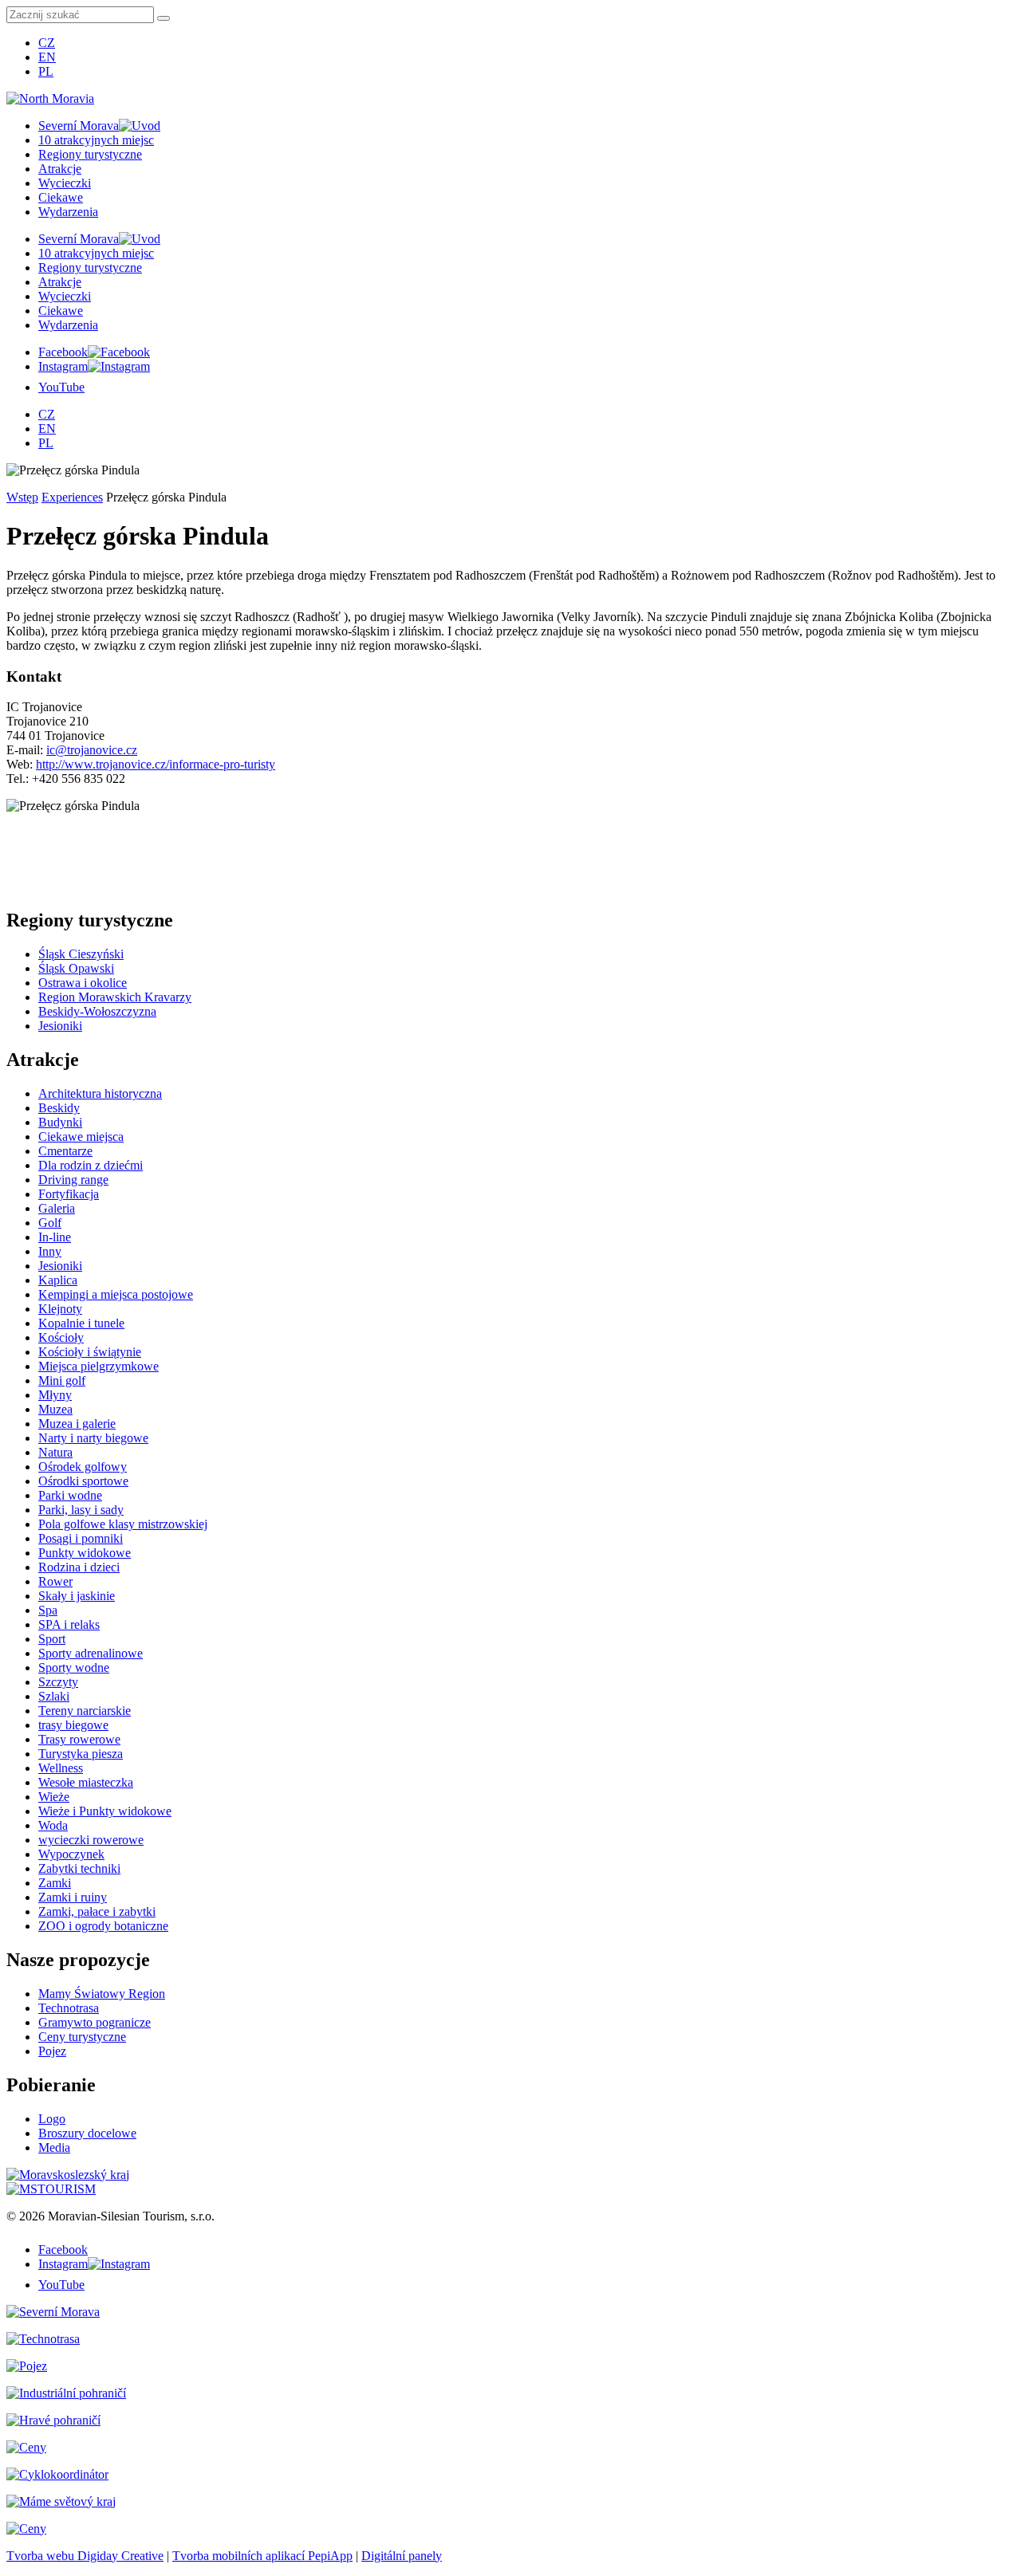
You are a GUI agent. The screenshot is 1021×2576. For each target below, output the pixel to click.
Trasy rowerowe (79, 1739)
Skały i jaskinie (77, 1596)
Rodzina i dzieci (79, 1567)
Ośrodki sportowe (83, 1481)
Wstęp (22, 497)
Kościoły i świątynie (90, 1352)
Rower (55, 1581)
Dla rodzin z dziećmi (91, 1165)
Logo (52, 2119)
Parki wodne (70, 1495)
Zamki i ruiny (73, 1897)
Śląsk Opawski (76, 968)
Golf (50, 1223)
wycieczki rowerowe (91, 1840)
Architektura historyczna (100, 1093)
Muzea (55, 1409)
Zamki (55, 1883)
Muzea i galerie (77, 1424)
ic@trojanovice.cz (92, 750)
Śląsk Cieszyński (81, 954)
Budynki (60, 1122)
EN (47, 57)
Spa (48, 1610)
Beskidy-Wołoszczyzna (97, 1011)
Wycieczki (65, 183)
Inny (50, 1251)
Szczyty (58, 1682)
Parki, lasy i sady (81, 1510)
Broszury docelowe (87, 2133)
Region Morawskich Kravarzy (115, 997)
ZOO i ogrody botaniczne (103, 1926)
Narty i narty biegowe (93, 1438)
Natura (55, 1452)
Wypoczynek (71, 1854)
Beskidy (59, 1108)
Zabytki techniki (79, 1868)
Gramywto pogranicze (95, 2022)
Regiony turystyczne (90, 154)
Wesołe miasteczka (86, 1782)
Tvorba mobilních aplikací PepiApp (262, 2556)
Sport (52, 1639)
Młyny (55, 1395)
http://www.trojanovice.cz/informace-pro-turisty (156, 764)
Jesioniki (60, 1026)
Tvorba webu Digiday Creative (85, 2556)
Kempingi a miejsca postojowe (116, 1294)
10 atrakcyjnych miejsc (96, 140)
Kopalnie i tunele (81, 1323)
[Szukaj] (164, 18)
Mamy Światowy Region (102, 1994)
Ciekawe (61, 197)
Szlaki (54, 1696)
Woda (53, 1825)
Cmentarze (65, 1151)
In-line (55, 1237)
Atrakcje (60, 169)
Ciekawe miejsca (81, 1137)
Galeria (57, 1208)
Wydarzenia (68, 212)
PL (46, 71)
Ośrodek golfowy (83, 1467)
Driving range (73, 1180)
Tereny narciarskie (85, 1711)
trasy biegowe (73, 1725)
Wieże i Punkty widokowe (105, 1811)
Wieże (54, 1797)
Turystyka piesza (81, 1754)
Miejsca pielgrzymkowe (99, 1366)
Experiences (72, 497)
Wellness (61, 1768)
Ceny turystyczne (82, 2037)
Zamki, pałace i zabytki (97, 1911)
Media (54, 2147)
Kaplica (58, 1280)
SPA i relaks (69, 1624)
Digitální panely (402, 2556)
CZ (47, 43)
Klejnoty (60, 1309)
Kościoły (61, 1337)
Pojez (52, 2051)
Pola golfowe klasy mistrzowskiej (123, 1524)
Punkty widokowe (85, 1553)
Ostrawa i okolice (83, 983)
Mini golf (62, 1380)
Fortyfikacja (69, 1194)
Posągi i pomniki (81, 1538)
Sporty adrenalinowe (91, 1653)
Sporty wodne (74, 1668)
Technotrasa (69, 2008)
